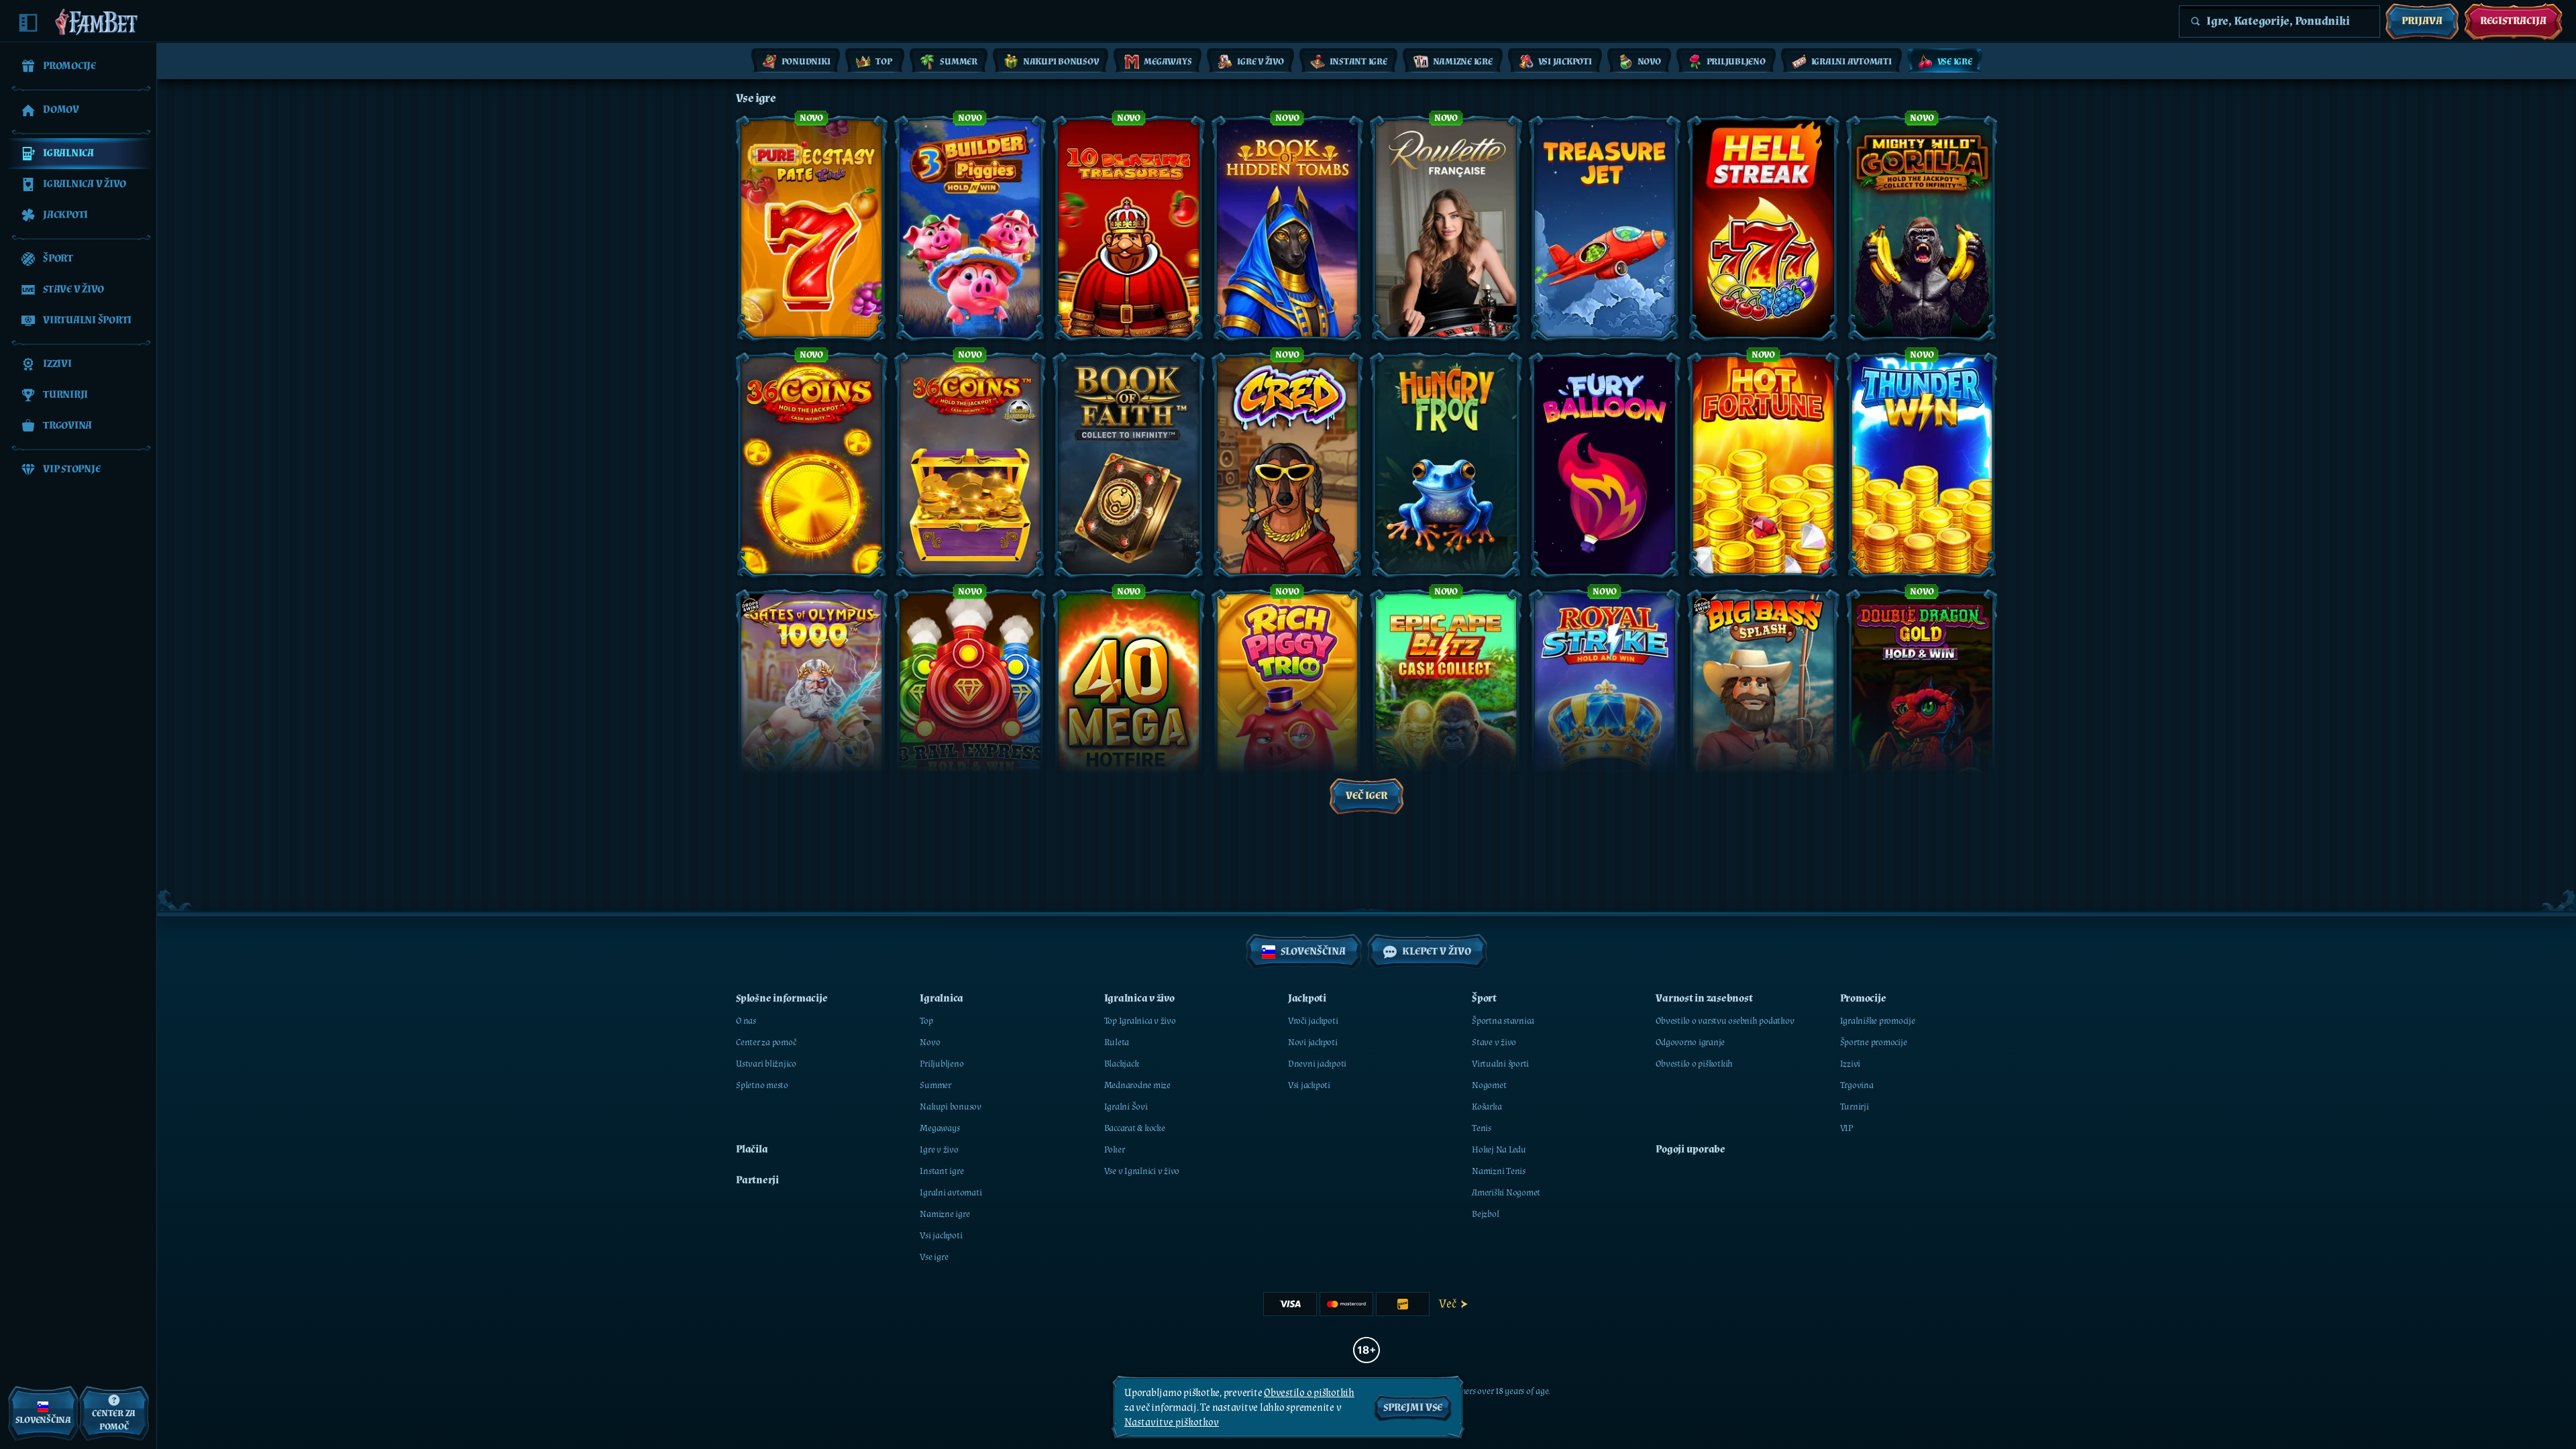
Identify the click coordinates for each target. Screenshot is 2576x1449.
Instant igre (942, 1171)
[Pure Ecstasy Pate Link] (811, 228)
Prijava (2422, 21)
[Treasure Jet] (1605, 228)
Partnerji (757, 1180)
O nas (746, 1021)
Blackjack (1122, 1064)
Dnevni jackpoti (1317, 1064)
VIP (1846, 1128)
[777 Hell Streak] (1763, 228)
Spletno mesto (762, 1085)
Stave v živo (1494, 1042)
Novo (930, 1042)
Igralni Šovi (1126, 1107)
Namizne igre (945, 1214)
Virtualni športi (1500, 1064)
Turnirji (1855, 1107)
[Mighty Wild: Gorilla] (1922, 228)
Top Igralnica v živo (1140, 1021)
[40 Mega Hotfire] (1129, 702)
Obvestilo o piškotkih (1694, 1064)
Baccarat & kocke (1135, 1128)
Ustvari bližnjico (766, 1064)
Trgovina (1857, 1085)
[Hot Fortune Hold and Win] (1763, 465)
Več (1447, 1304)
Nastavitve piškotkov (1172, 1423)
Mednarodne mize (1137, 1085)
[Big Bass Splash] (1763, 702)
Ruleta (1117, 1042)
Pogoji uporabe (1690, 1149)
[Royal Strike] (1605, 702)
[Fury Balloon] (1605, 465)
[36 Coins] (811, 465)
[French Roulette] (1446, 228)
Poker (1115, 1150)
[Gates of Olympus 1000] (811, 702)
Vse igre (934, 1257)
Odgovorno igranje (1690, 1042)
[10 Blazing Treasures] (1129, 228)
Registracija (2513, 21)
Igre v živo (939, 1150)
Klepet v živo (1437, 952)
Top (926, 1021)
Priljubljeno (942, 1064)
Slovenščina (1313, 952)
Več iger (1366, 796)
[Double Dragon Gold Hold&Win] (1922, 702)
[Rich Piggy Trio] (1288, 702)
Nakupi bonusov (951, 1107)
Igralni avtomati (951, 1193)
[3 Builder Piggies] (970, 228)
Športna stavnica (1503, 1021)
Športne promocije (1874, 1042)
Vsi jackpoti (941, 1236)
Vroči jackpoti (1313, 1021)
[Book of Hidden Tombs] (1288, 228)
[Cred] (1288, 465)
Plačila (752, 1149)
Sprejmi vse (1413, 1408)
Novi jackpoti (1313, 1042)
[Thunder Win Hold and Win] (1922, 465)
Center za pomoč (766, 1042)
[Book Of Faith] (1129, 465)
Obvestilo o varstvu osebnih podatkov (1725, 1021)
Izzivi (1850, 1064)
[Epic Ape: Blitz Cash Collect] (1446, 702)
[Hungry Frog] (1446, 465)
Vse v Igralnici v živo (1142, 1171)
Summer (935, 1085)
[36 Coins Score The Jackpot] (970, 465)
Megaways (940, 1128)
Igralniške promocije (1878, 1021)
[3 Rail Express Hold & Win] (970, 702)
